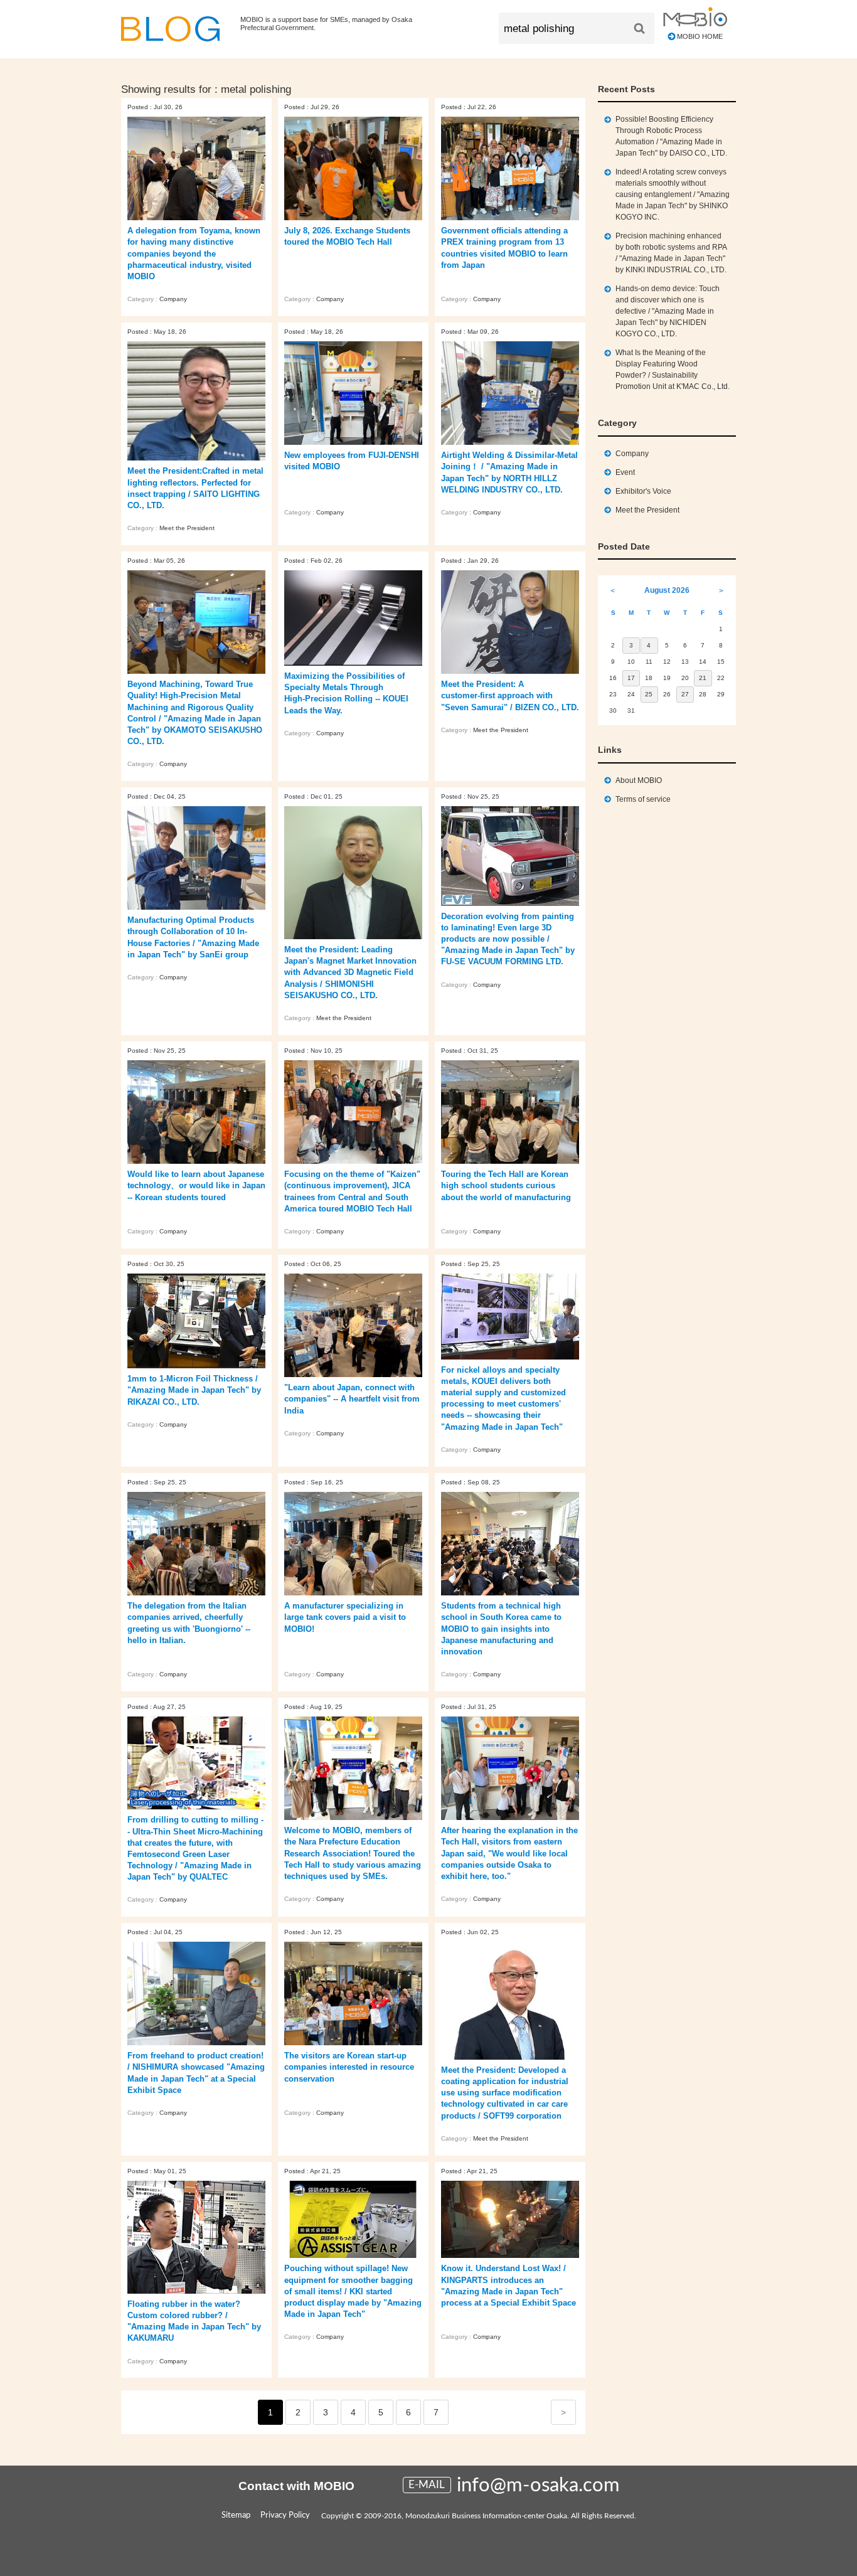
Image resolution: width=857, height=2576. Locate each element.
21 (703, 678)
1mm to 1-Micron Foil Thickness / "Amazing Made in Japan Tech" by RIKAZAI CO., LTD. (194, 1390)
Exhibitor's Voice (643, 491)
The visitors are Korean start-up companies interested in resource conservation (349, 2067)
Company (173, 299)
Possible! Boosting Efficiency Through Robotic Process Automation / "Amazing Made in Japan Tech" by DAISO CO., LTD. (671, 136)
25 (649, 694)
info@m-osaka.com (538, 2485)
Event (625, 472)
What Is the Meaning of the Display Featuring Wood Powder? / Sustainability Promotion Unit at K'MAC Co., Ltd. (673, 370)
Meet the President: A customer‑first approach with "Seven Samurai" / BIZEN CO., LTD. (510, 695)
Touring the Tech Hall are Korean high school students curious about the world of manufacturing (506, 1185)
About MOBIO (639, 780)
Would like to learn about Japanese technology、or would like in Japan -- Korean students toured (196, 1185)
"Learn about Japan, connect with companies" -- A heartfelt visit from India (352, 1399)
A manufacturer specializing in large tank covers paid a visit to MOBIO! (345, 1617)
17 (631, 678)
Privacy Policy (285, 2515)
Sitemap (236, 2515)
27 (685, 694)
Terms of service (643, 799)
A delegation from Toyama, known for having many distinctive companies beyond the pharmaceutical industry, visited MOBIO (194, 253)
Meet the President (187, 528)
